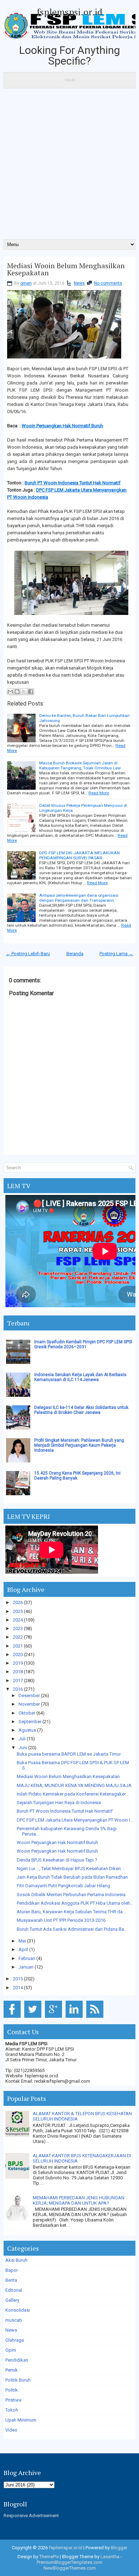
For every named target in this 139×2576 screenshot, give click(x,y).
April (23, 1949)
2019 (18, 1663)
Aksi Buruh (16, 2260)
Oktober (27, 1713)
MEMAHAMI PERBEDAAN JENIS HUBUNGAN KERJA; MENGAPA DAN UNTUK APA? (79, 2200)
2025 (18, 1611)
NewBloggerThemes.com (70, 2568)
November (29, 1704)
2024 (18, 1620)
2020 (18, 1654)
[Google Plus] (55, 2018)
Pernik (12, 2370)
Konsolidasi (18, 2310)
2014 (18, 1988)
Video (11, 2430)
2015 (18, 1979)
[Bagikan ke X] (24, 692)
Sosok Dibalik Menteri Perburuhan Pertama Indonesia (71, 1895)
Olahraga (15, 2340)
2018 (18, 1672)
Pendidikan (17, 2360)
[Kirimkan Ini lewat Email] (10, 692)
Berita (11, 2280)
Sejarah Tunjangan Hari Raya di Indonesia (59, 1803)
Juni (23, 1748)
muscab (14, 2320)
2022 (18, 1637)
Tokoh (12, 2410)
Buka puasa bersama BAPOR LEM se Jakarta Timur (69, 1754)
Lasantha (110, 2557)
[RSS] (96, 2018)
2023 (18, 1628)
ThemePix (49, 2557)
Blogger (119, 2548)
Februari (27, 1958)
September (30, 1722)
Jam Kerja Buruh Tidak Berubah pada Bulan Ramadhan (72, 1877)
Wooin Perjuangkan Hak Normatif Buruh (62, 426)
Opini (11, 2350)
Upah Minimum (21, 2420)
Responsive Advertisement (31, 2516)
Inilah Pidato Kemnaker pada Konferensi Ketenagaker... (73, 1794)
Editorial (14, 2290)
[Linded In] (75, 2018)
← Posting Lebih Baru (28, 954)
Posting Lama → (116, 954)
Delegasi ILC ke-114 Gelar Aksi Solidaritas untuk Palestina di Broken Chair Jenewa (81, 1410)
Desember (29, 1696)
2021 (18, 1646)
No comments (108, 283)
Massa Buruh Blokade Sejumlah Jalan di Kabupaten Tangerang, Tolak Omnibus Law (80, 765)
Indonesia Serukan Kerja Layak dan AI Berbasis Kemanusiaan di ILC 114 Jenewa (80, 1377)
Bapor (12, 2270)
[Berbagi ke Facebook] (31, 692)
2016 (18, 1689)
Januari (26, 1967)
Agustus (27, 1730)
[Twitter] (34, 2018)
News (79, 283)
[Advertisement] (69, 166)
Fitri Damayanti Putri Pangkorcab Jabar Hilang (63, 1886)
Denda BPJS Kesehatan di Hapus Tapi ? (57, 1860)
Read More (99, 793)
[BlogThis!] (17, 692)
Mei (22, 1941)
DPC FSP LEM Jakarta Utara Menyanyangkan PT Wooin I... (75, 1820)
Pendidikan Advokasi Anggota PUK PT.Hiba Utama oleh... (75, 1903)
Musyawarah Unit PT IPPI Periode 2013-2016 (61, 1920)
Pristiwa (13, 2400)
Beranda (75, 954)
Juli (22, 1739)
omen (26, 283)
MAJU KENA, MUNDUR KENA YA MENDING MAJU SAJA (74, 1785)
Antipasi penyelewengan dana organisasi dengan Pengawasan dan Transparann (79, 898)
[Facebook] (13, 2018)
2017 (18, 1681)
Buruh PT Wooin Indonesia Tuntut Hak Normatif (73, 483)
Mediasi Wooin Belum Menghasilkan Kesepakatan (66, 269)
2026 (18, 1602)
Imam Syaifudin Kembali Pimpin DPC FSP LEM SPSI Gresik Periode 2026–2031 (83, 1344)
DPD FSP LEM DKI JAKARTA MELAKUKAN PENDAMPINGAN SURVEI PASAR (79, 855)
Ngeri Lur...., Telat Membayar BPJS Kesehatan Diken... (70, 1869)
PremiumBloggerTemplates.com (70, 2562)
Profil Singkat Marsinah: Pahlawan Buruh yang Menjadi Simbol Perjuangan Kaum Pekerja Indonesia (79, 1445)
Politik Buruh (18, 2380)
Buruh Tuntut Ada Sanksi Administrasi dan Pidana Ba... (72, 1929)
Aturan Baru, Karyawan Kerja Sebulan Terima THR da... (71, 1912)
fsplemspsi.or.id (69, 12)
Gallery (12, 2300)
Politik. (12, 2390)
